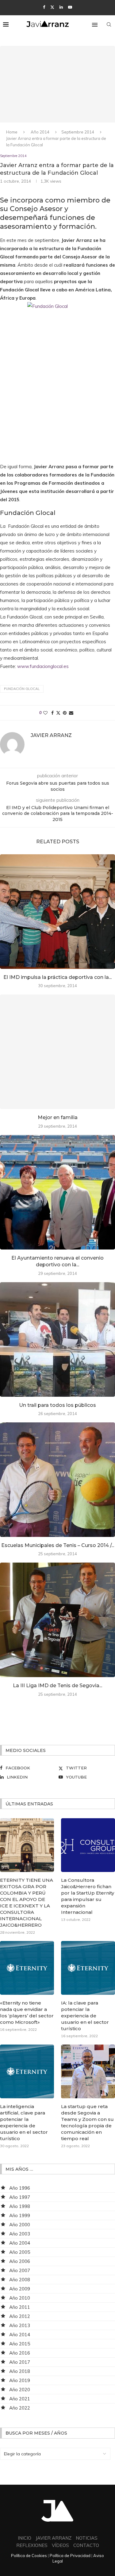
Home (12, 132)
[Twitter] (52, 7)
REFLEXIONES (32, 2545)
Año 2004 (20, 2243)
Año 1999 (20, 2215)
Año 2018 (20, 2371)
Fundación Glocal (22, 689)
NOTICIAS (87, 2538)
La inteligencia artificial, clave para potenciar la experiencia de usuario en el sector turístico (24, 2122)
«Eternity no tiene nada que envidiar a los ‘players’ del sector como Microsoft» (27, 2012)
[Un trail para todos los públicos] (57, 1339)
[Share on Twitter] (58, 713)
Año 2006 (20, 2261)
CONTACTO (86, 2545)
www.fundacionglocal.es (43, 666)
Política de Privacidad (70, 2556)
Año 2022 (20, 2408)
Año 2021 (20, 2399)
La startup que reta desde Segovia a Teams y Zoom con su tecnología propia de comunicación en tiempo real (87, 2122)
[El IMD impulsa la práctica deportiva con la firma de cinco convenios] (57, 912)
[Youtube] (70, 7)
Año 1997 (20, 2197)
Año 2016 (20, 2353)
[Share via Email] (71, 713)
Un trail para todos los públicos (57, 1405)
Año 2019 (20, 2380)
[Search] (109, 24)
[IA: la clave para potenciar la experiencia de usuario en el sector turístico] (88, 1968)
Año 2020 (20, 2390)
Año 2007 (20, 2270)
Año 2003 (20, 2234)
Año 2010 (20, 2298)
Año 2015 (20, 2344)
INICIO (25, 2538)
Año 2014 (40, 132)
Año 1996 (20, 2188)
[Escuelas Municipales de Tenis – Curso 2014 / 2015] (57, 1480)
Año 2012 (20, 2316)
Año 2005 (20, 2252)
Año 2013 (20, 2325)
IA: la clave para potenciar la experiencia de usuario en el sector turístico (85, 2016)
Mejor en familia (58, 1117)
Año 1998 (20, 2206)
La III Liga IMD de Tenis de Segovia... (57, 1686)
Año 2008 (20, 2280)
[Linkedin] (61, 7)
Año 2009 (20, 2289)
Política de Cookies (29, 2556)
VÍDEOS (60, 2545)
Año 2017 (20, 2362)
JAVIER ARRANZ (54, 2538)
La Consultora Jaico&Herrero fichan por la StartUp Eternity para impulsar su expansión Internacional (88, 1896)
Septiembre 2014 (78, 132)
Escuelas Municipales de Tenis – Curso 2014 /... (58, 1545)
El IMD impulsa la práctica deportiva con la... (57, 977)
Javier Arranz (51, 735)
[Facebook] (44, 7)
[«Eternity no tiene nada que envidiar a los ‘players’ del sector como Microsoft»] (27, 1968)
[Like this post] (45, 713)
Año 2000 (20, 2225)
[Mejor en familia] (57, 1052)
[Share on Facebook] (52, 713)
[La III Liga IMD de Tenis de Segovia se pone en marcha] (57, 1620)
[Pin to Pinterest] (65, 713)
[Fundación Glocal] (57, 378)
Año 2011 (20, 2307)
